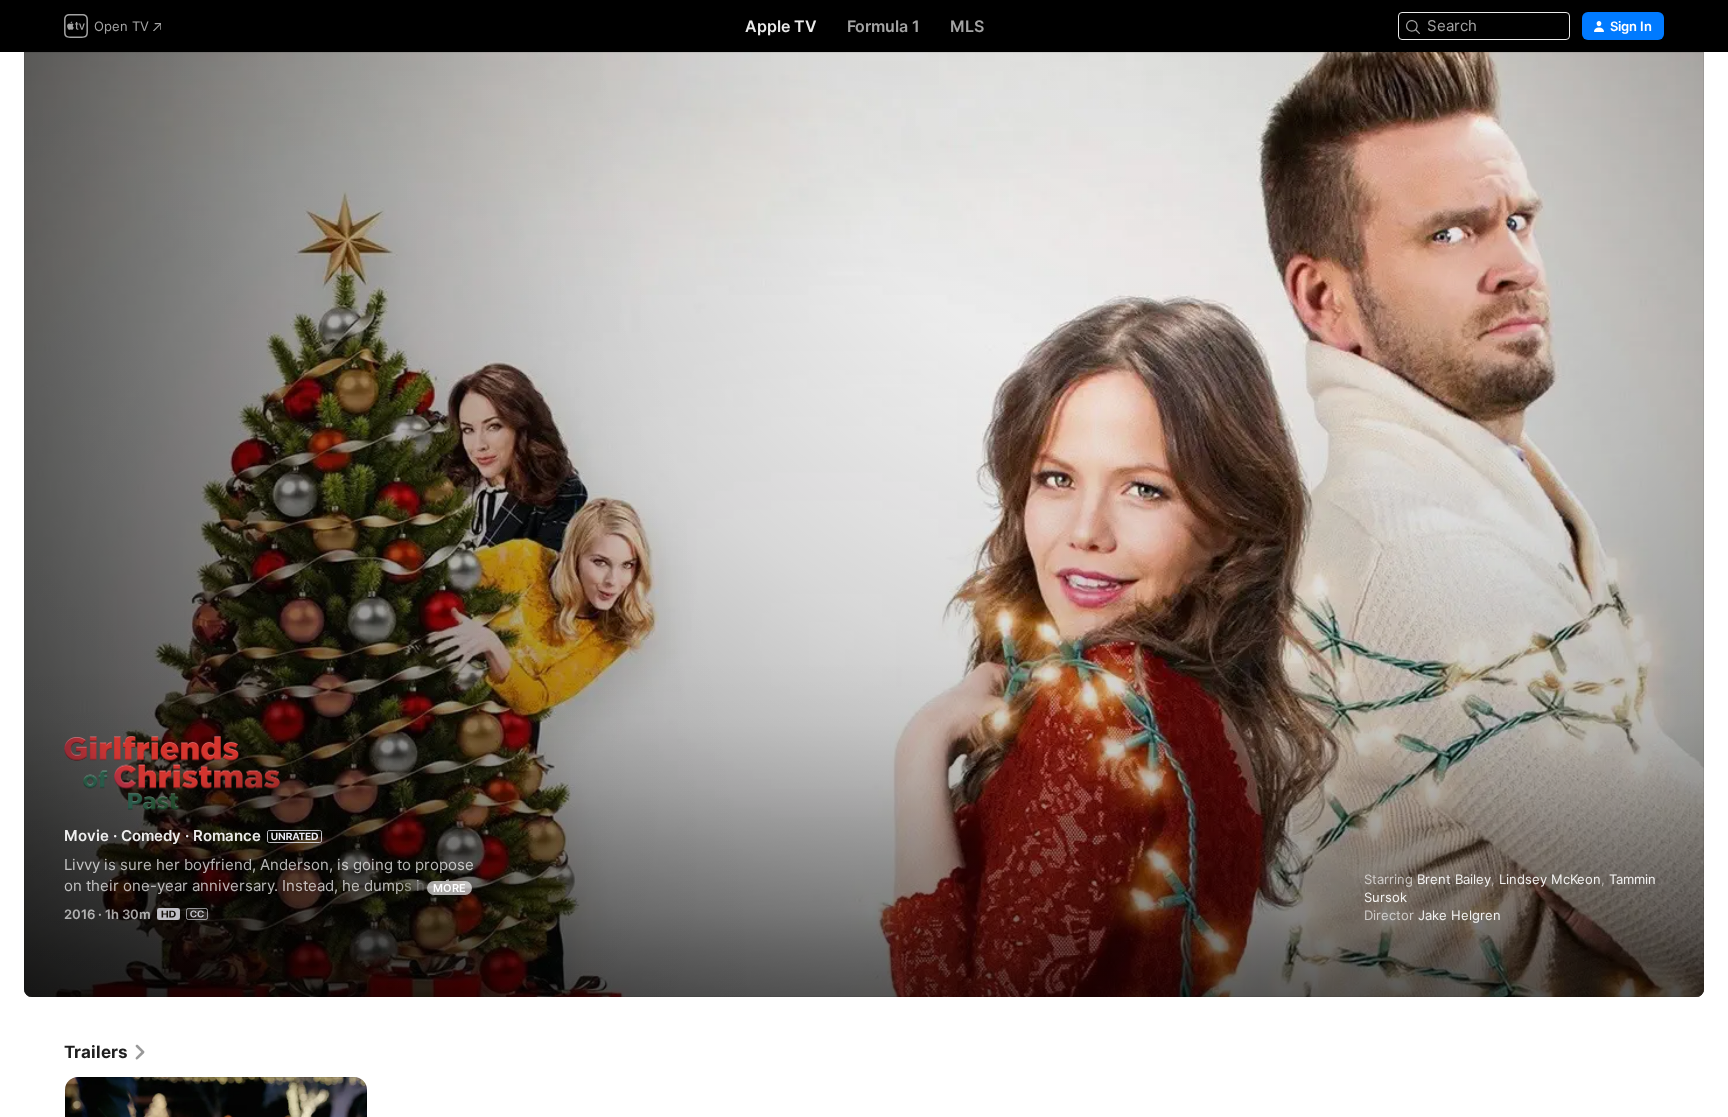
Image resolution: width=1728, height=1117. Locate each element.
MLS (967, 26)
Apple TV (781, 26)
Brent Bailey (1454, 879)
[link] (106, 1052)
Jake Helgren (1459, 915)
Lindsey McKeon (1550, 879)
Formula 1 (883, 26)
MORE (449, 888)
